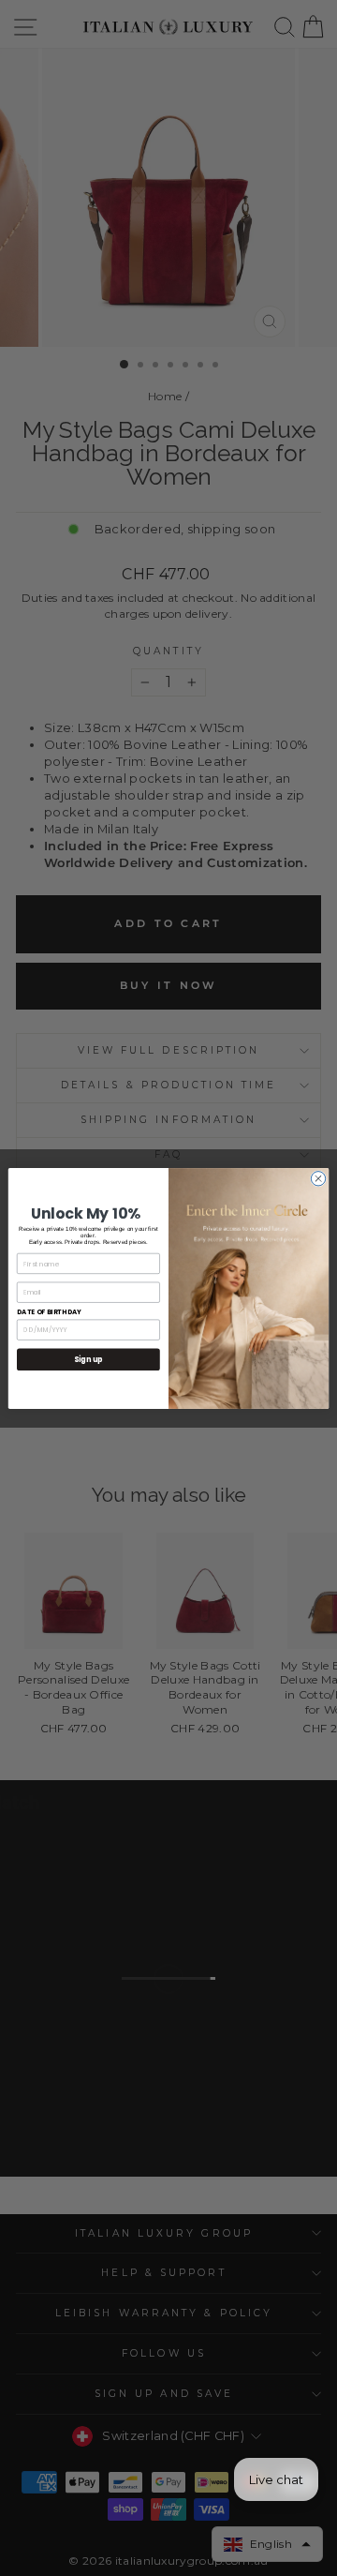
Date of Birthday (49, 1311)
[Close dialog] (318, 1178)
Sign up (88, 1359)
